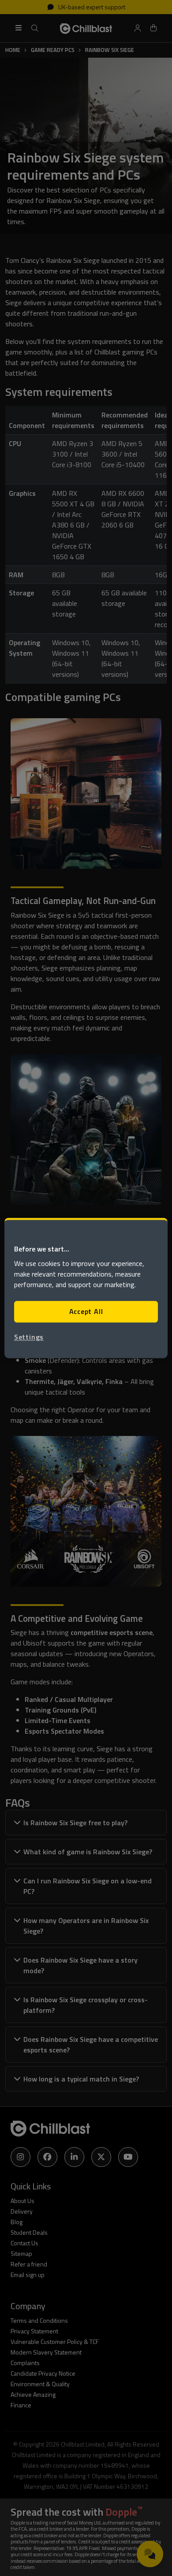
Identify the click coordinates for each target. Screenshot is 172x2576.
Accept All (86, 1312)
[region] (86, 1288)
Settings (29, 1337)
